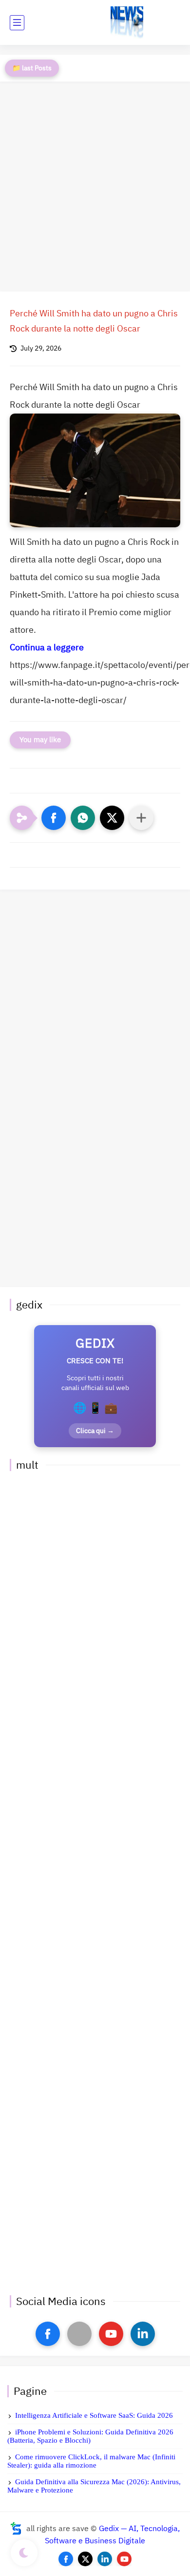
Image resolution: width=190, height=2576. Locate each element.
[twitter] (85, 2559)
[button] (54, 818)
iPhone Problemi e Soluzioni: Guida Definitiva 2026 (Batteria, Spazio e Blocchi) (90, 2436)
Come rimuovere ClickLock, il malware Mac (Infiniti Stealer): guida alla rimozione (91, 2461)
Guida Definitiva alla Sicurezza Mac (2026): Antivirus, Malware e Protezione (94, 2486)
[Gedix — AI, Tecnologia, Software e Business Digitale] (127, 23)
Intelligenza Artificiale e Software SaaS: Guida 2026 (94, 2415)
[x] (79, 2334)
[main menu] (17, 23)
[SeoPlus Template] (16, 2528)
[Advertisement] (95, 187)
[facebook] (48, 2334)
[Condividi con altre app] (141, 818)
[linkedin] (143, 2334)
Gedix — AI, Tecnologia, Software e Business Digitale (112, 2535)
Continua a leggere (47, 647)
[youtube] (111, 2334)
